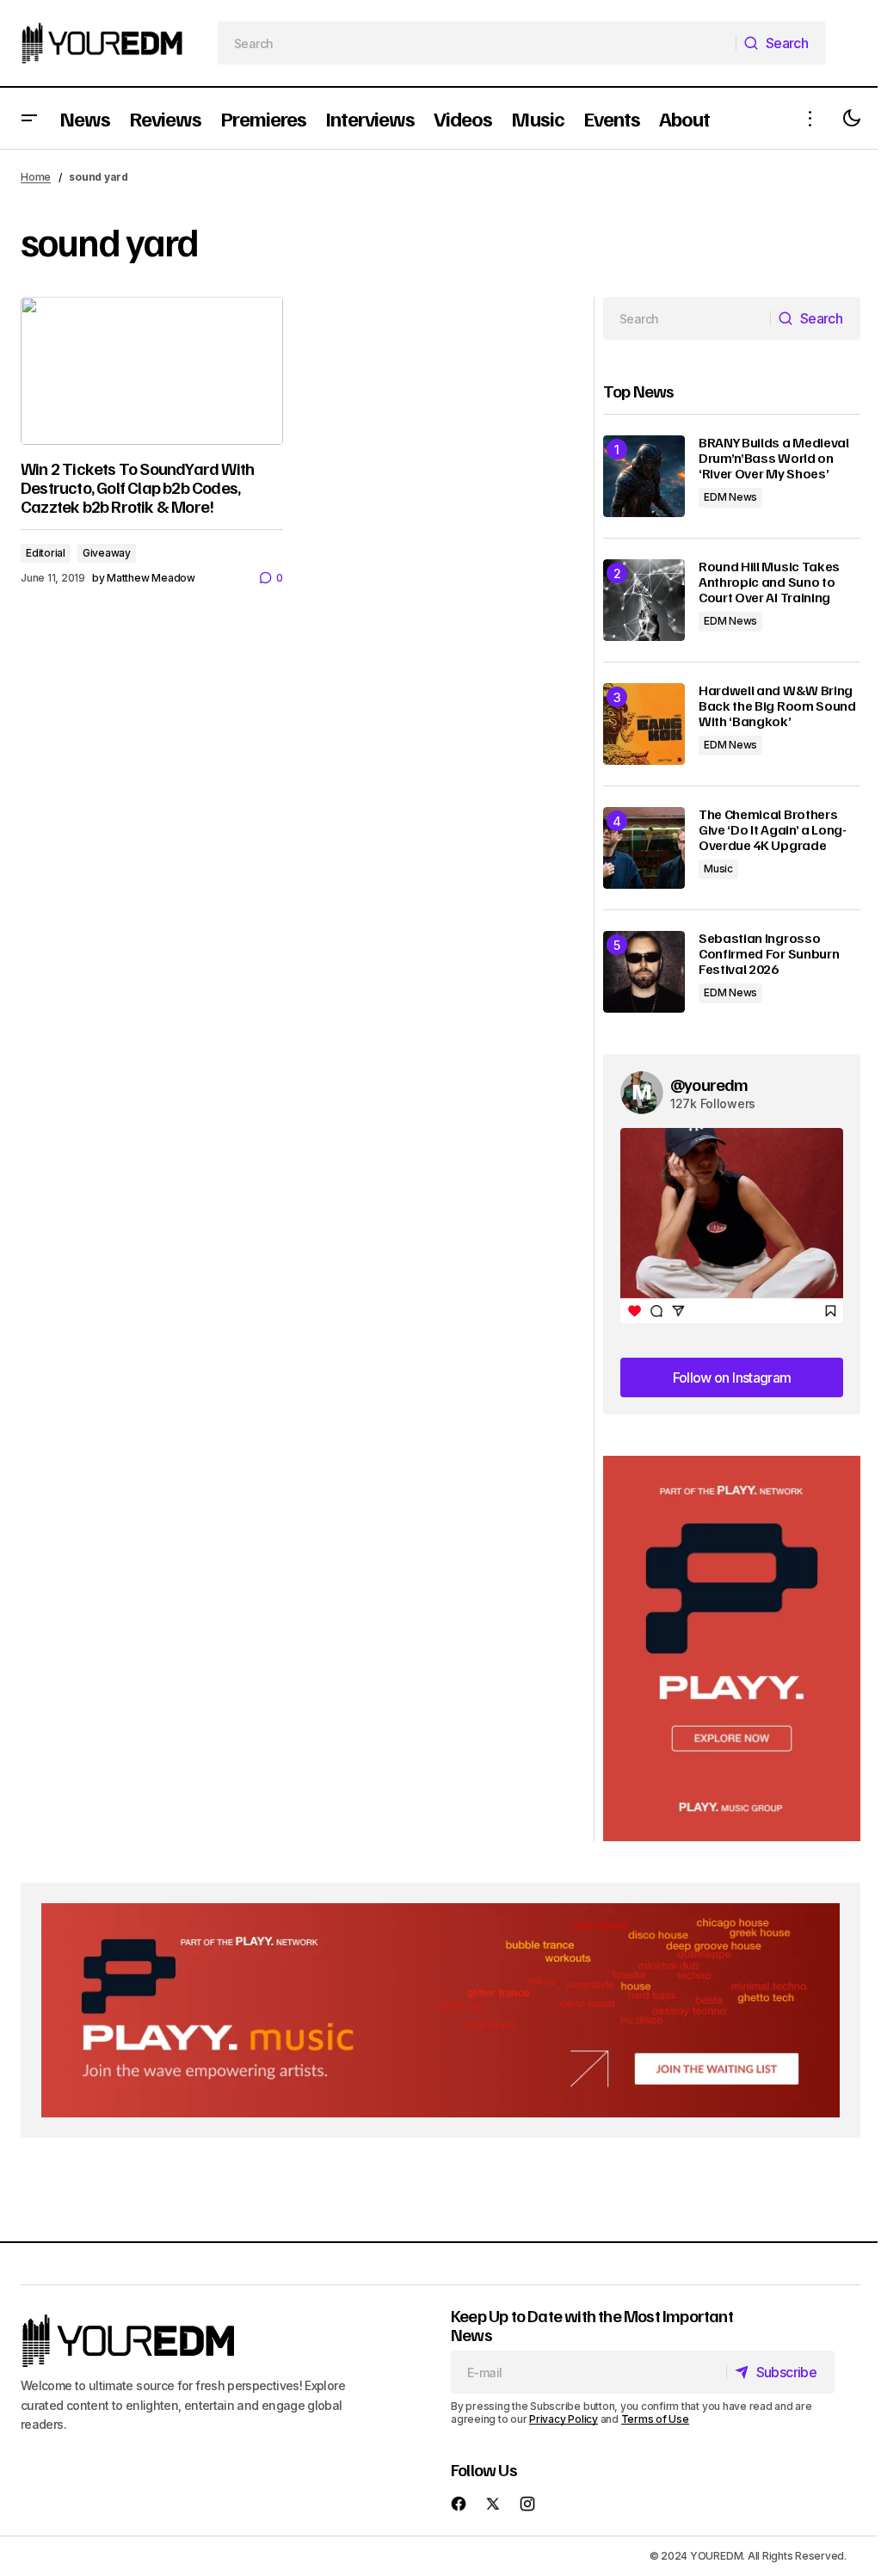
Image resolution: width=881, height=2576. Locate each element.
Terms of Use (655, 2419)
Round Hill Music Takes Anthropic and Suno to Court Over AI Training (769, 582)
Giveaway (107, 553)
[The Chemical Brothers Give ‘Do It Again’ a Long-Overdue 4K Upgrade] (644, 848)
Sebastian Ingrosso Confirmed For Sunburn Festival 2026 (769, 954)
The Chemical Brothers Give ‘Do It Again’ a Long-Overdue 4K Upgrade (773, 830)
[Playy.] (440, 2010)
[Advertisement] (732, 1649)
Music (718, 869)
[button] (29, 118)
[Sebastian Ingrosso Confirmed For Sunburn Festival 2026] (644, 972)
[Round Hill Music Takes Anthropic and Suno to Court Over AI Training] (644, 600)
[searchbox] (477, 43)
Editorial (46, 553)
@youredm (709, 1084)
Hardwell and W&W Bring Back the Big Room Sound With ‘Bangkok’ (777, 706)
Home (36, 177)
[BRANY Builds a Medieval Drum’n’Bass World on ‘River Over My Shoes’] (644, 476)
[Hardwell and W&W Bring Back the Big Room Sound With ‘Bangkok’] (644, 724)
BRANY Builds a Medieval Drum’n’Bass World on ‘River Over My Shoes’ (774, 458)
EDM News (730, 497)
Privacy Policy (564, 2419)
